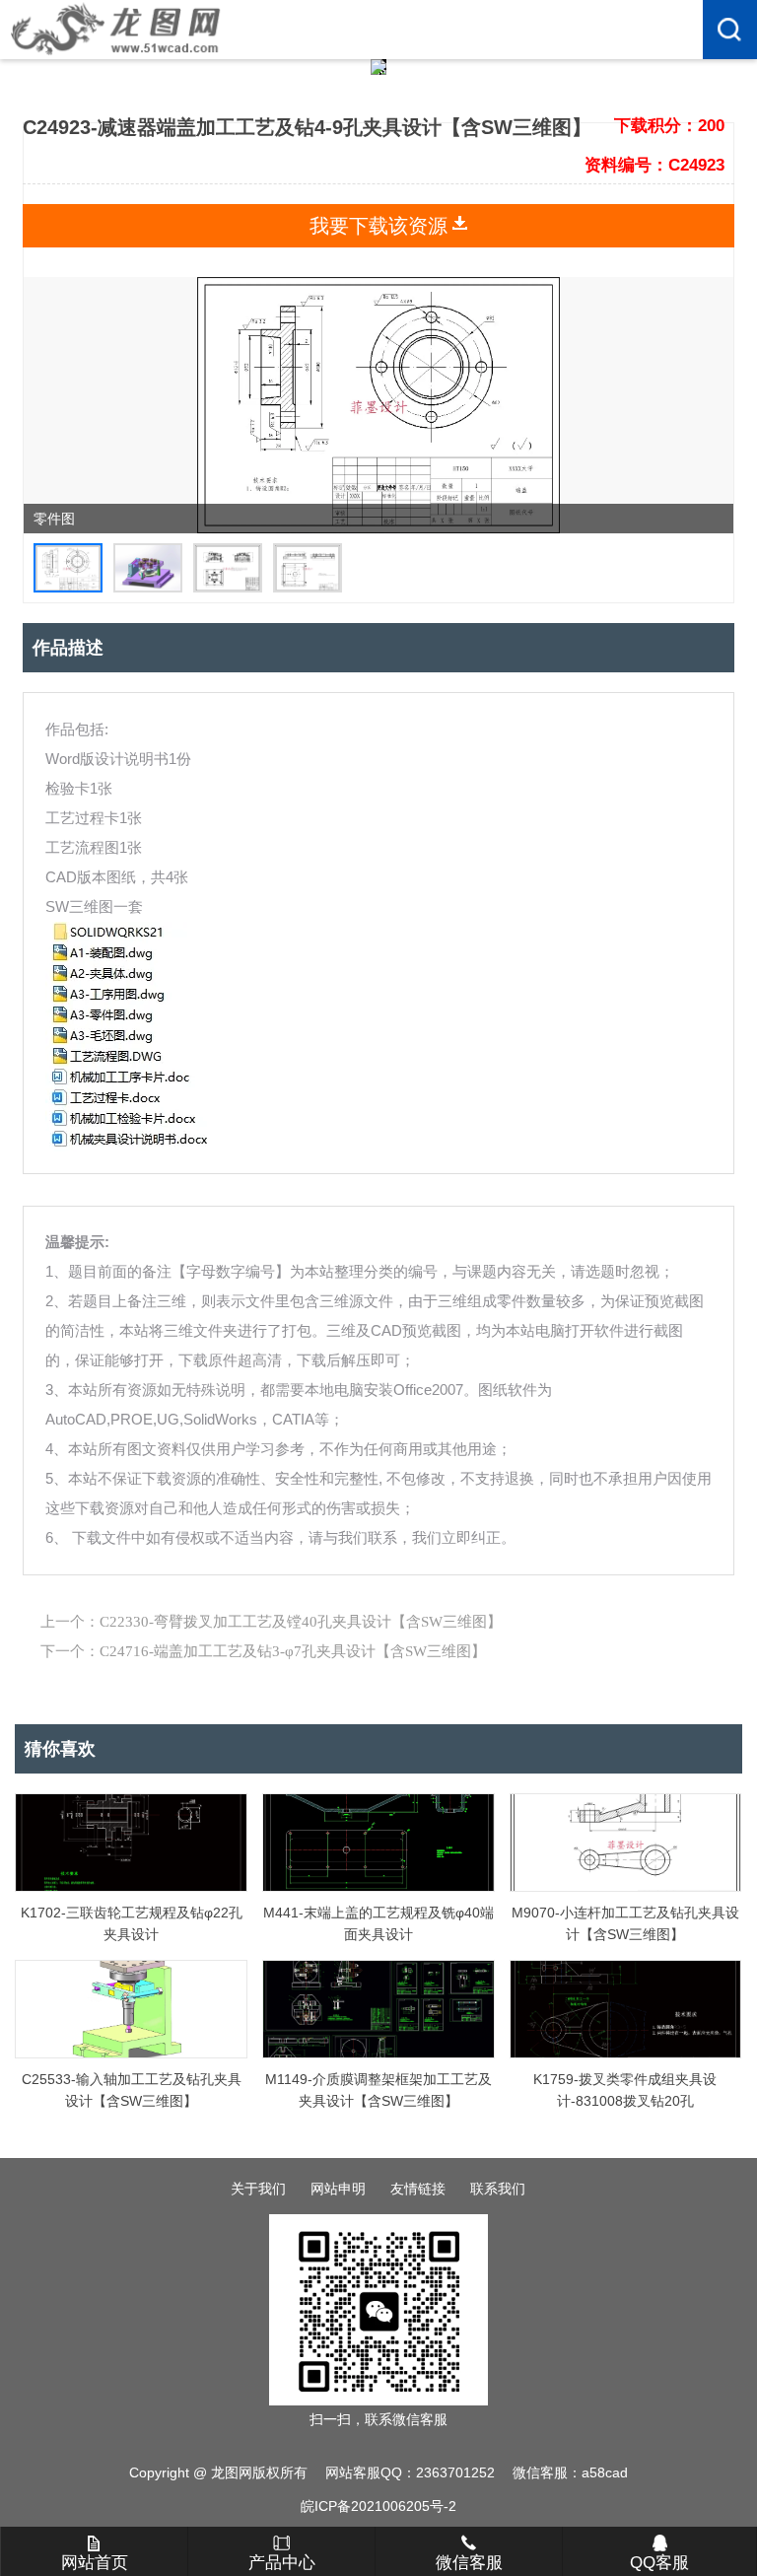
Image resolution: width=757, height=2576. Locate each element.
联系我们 (498, 2189)
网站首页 (95, 2563)
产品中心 (282, 2563)
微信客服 (469, 2563)
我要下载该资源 (378, 226)
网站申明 (338, 2189)
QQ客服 (659, 2563)
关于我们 (258, 2189)
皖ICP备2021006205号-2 (378, 2506)
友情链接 (418, 2189)
